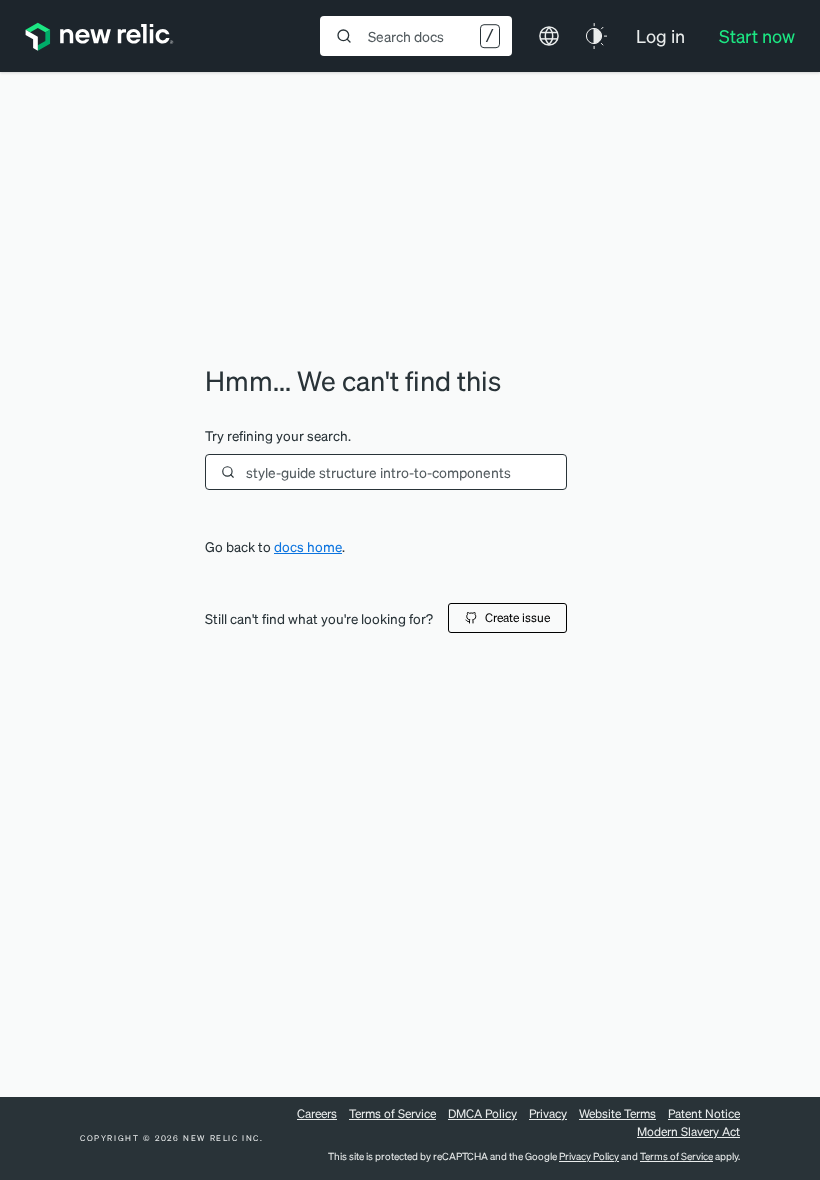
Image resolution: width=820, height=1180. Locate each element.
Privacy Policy (589, 1156)
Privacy (548, 1113)
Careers (317, 1113)
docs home (308, 546)
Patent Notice (704, 1113)
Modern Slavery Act (688, 1131)
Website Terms (617, 1113)
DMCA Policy (482, 1113)
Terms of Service (392, 1113)
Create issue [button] (517, 617)
